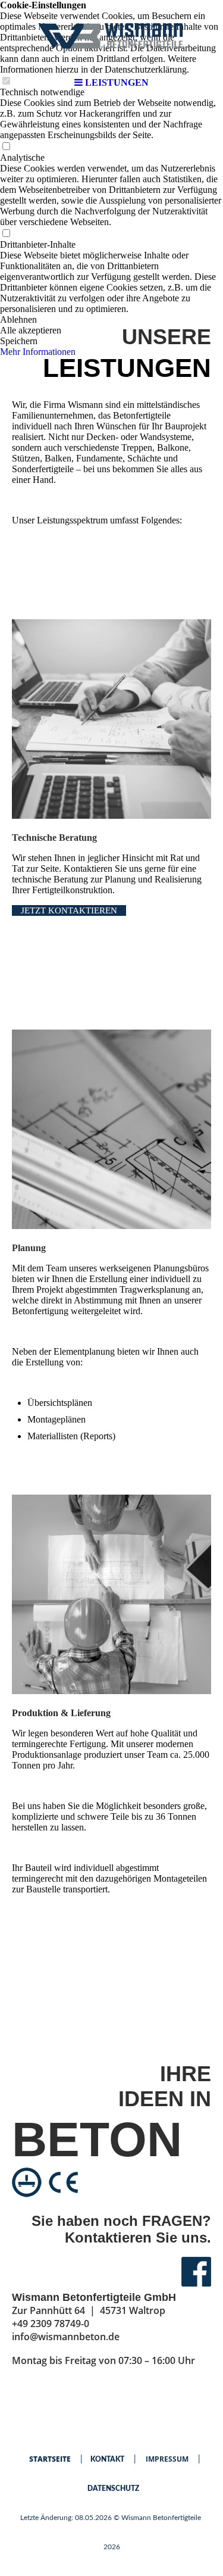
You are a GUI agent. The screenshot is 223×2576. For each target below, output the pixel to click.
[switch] (6, 147)
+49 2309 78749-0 (51, 2324)
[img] (112, 36)
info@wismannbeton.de (66, 2337)
